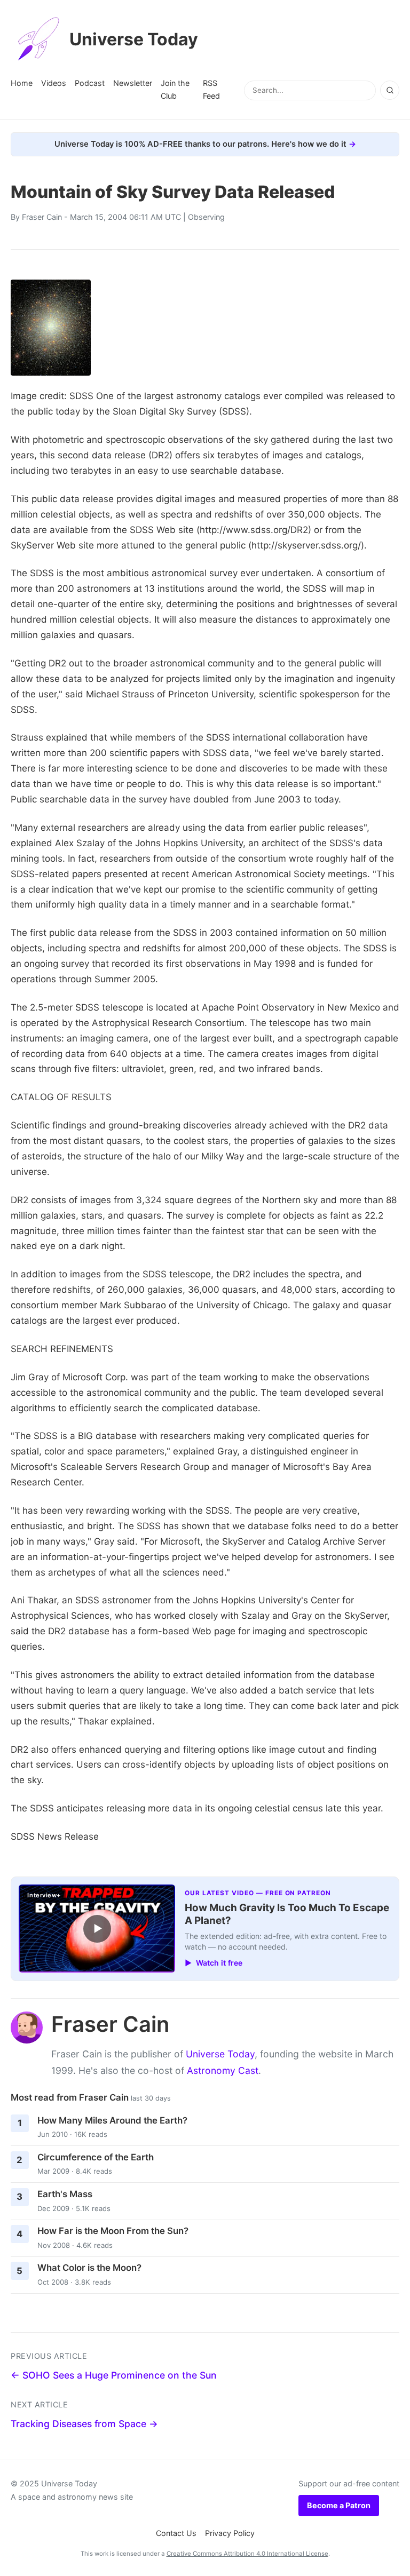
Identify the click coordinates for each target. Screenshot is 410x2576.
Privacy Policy (230, 2533)
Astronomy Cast (223, 2070)
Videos (54, 83)
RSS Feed (211, 89)
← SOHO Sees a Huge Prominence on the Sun (114, 2375)
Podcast (90, 83)
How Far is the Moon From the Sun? (113, 2231)
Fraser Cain (42, 217)
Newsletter (133, 83)
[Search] (390, 90)
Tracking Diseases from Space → (84, 2424)
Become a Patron (339, 2505)
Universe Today (134, 39)
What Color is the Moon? (89, 2268)
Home (22, 83)
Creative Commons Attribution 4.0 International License (247, 2554)
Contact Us (176, 2533)
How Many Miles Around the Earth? (112, 2120)
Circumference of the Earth (96, 2157)
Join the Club (175, 89)
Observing (206, 217)
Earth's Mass (65, 2194)
